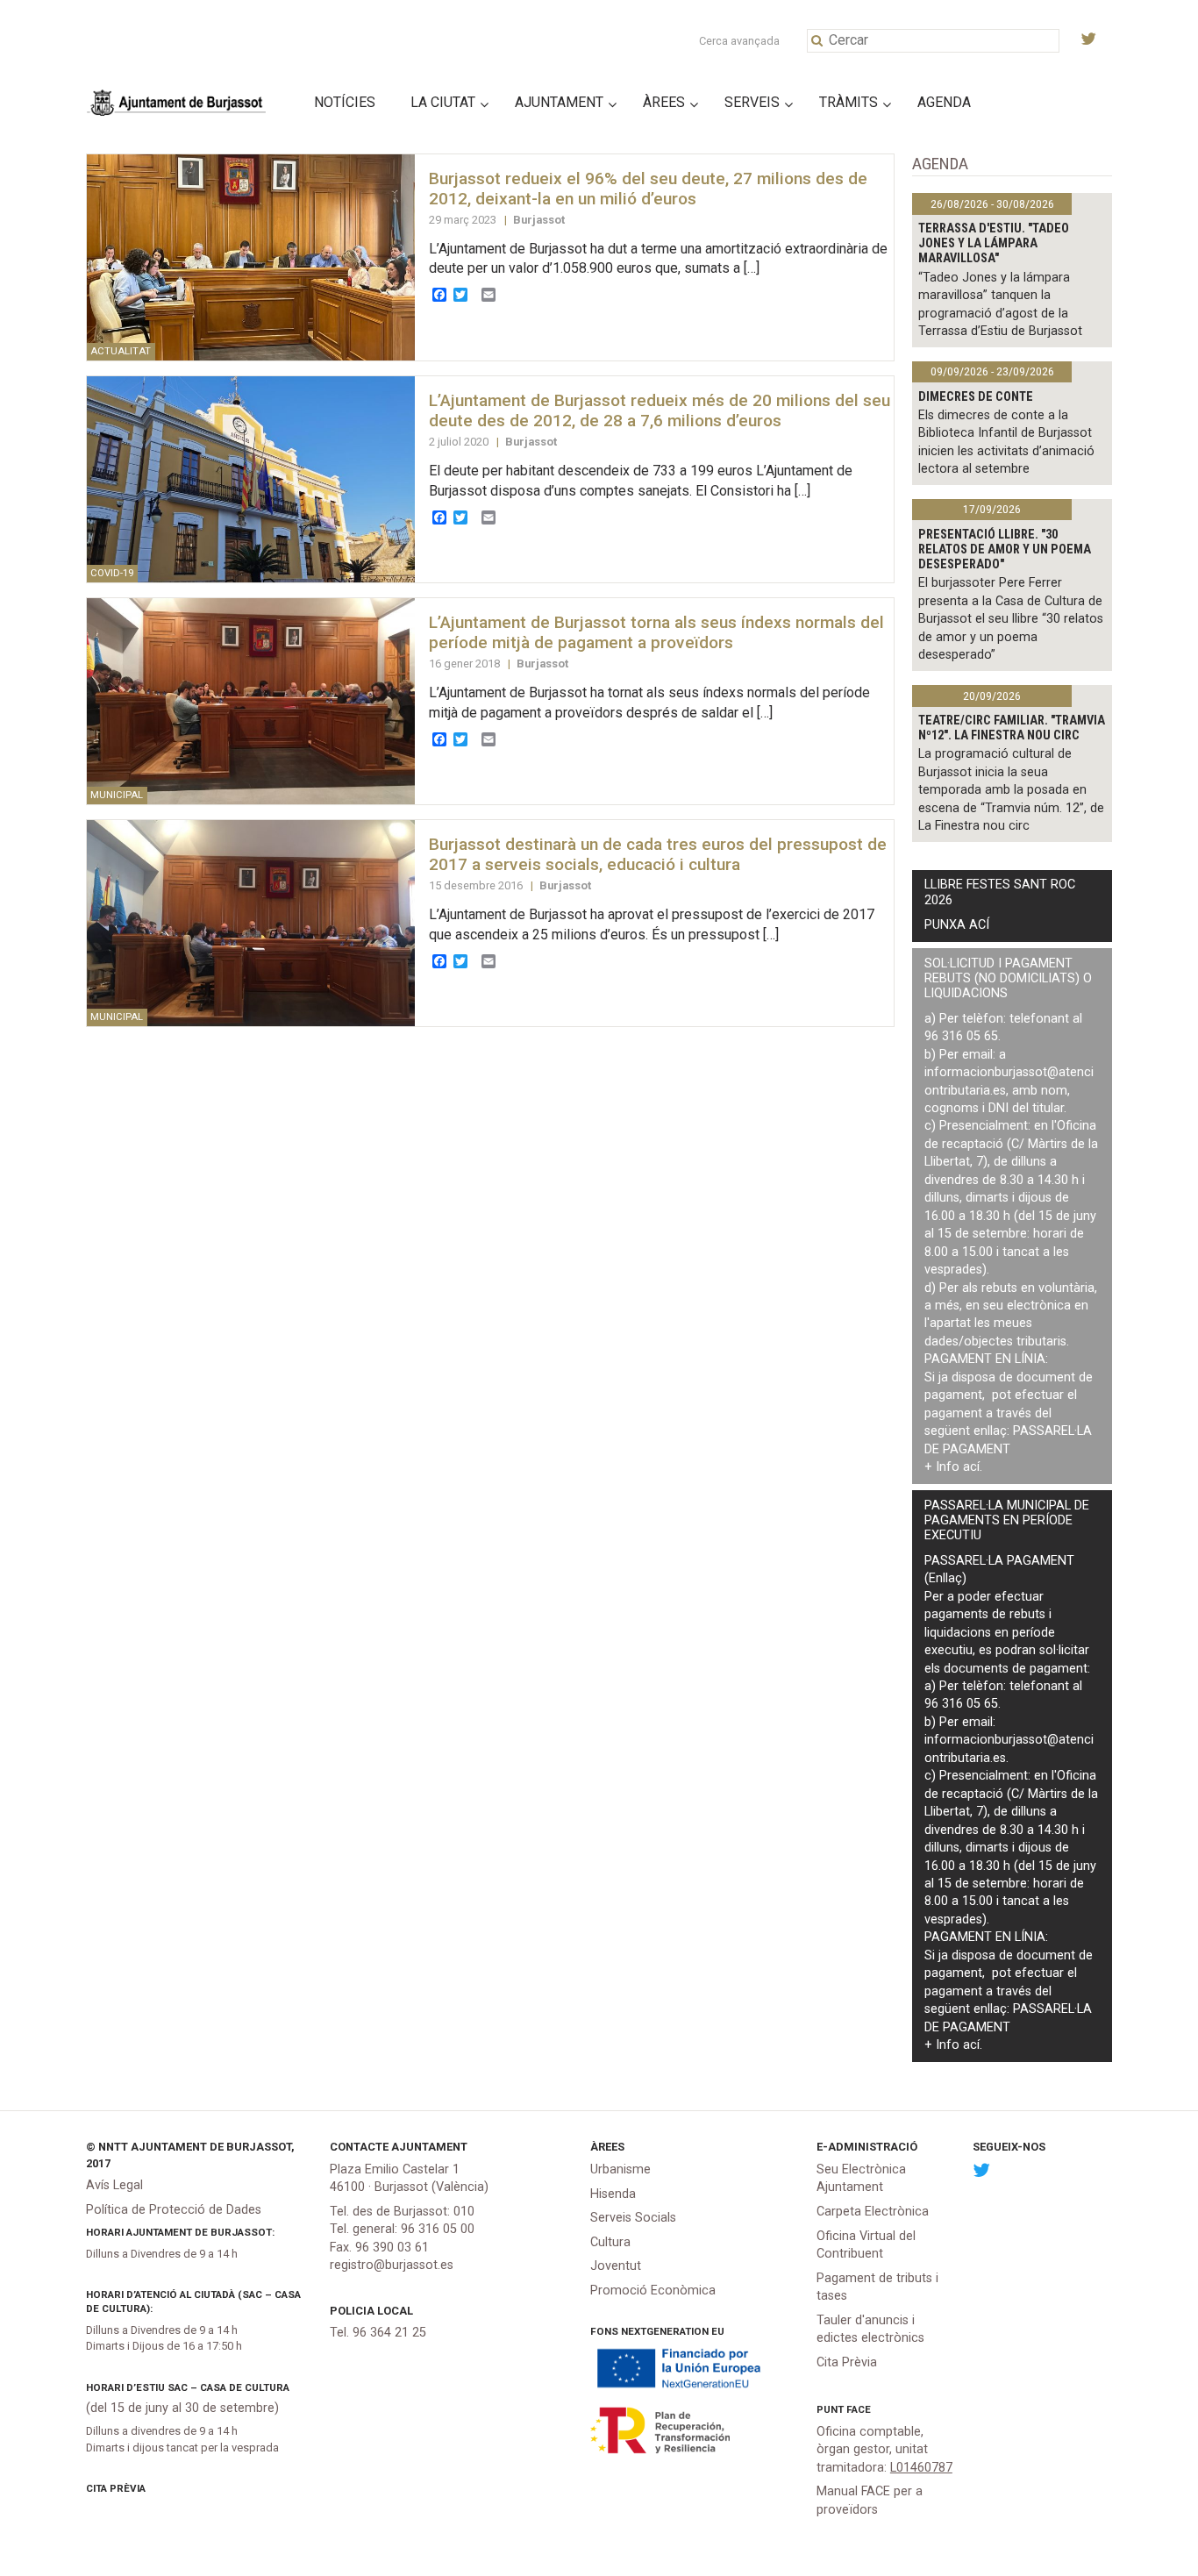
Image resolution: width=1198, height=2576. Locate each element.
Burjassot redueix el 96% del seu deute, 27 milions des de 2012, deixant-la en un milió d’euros (648, 189)
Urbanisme (620, 2169)
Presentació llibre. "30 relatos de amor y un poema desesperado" (1005, 550)
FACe (859, 2409)
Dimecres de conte (976, 397)
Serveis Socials (633, 2218)
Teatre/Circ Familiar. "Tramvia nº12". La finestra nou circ (1012, 728)
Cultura (610, 2242)
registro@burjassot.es (392, 2265)
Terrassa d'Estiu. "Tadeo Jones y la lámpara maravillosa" (994, 244)
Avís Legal (114, 2185)
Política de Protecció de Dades (174, 2210)
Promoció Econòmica (653, 2291)
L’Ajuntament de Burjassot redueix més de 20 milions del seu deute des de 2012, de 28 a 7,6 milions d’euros (660, 410)
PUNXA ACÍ (957, 925)
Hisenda (613, 2194)
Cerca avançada (739, 41)
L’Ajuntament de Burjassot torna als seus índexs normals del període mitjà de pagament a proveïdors (656, 632)
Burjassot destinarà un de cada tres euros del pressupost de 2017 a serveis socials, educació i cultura (658, 854)
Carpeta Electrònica (873, 2212)
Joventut (616, 2266)
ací (971, 1467)
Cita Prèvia (116, 2488)
